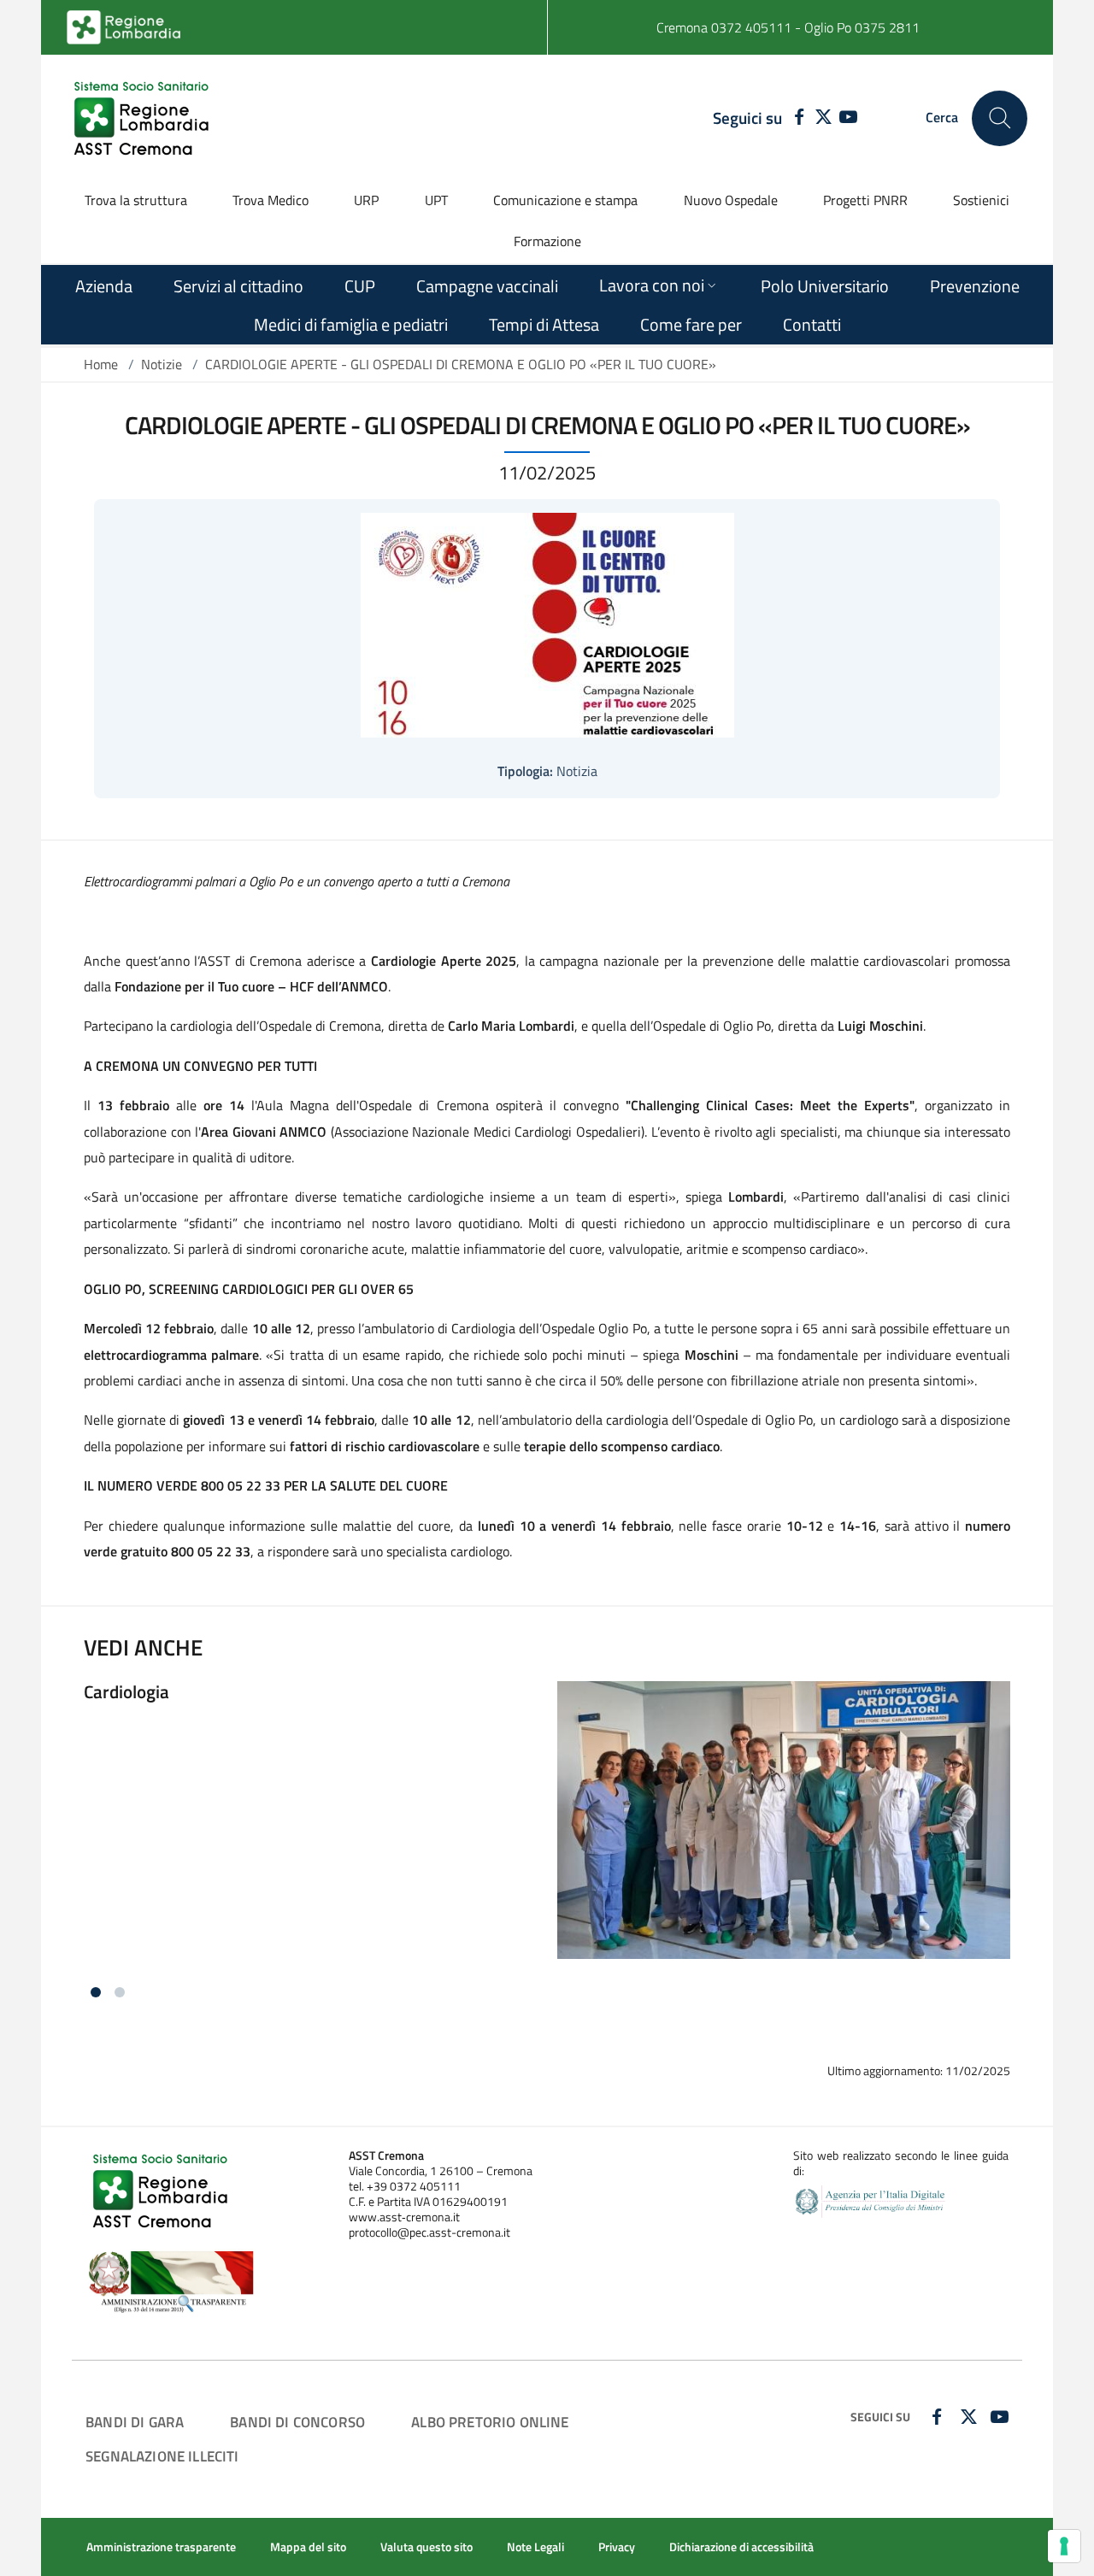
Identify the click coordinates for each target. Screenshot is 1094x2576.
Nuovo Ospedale (731, 200)
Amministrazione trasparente (161, 2547)
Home (101, 364)
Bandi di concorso (297, 2422)
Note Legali (535, 2547)
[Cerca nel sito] (1000, 118)
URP (366, 200)
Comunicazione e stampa (565, 200)
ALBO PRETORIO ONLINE (490, 2422)
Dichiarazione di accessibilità (741, 2547)
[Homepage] (144, 118)
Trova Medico (271, 200)
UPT (436, 200)
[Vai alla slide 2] (120, 1992)
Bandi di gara (135, 2422)
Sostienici (981, 200)
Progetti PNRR (865, 200)
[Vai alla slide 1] (96, 1992)
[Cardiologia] (547, 1835)
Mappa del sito (308, 2547)
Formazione (547, 241)
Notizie (162, 364)
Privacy (617, 2547)
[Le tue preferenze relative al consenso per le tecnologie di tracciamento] (1064, 2546)
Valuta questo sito (426, 2547)
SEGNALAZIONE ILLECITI (162, 2456)
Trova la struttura (136, 200)
